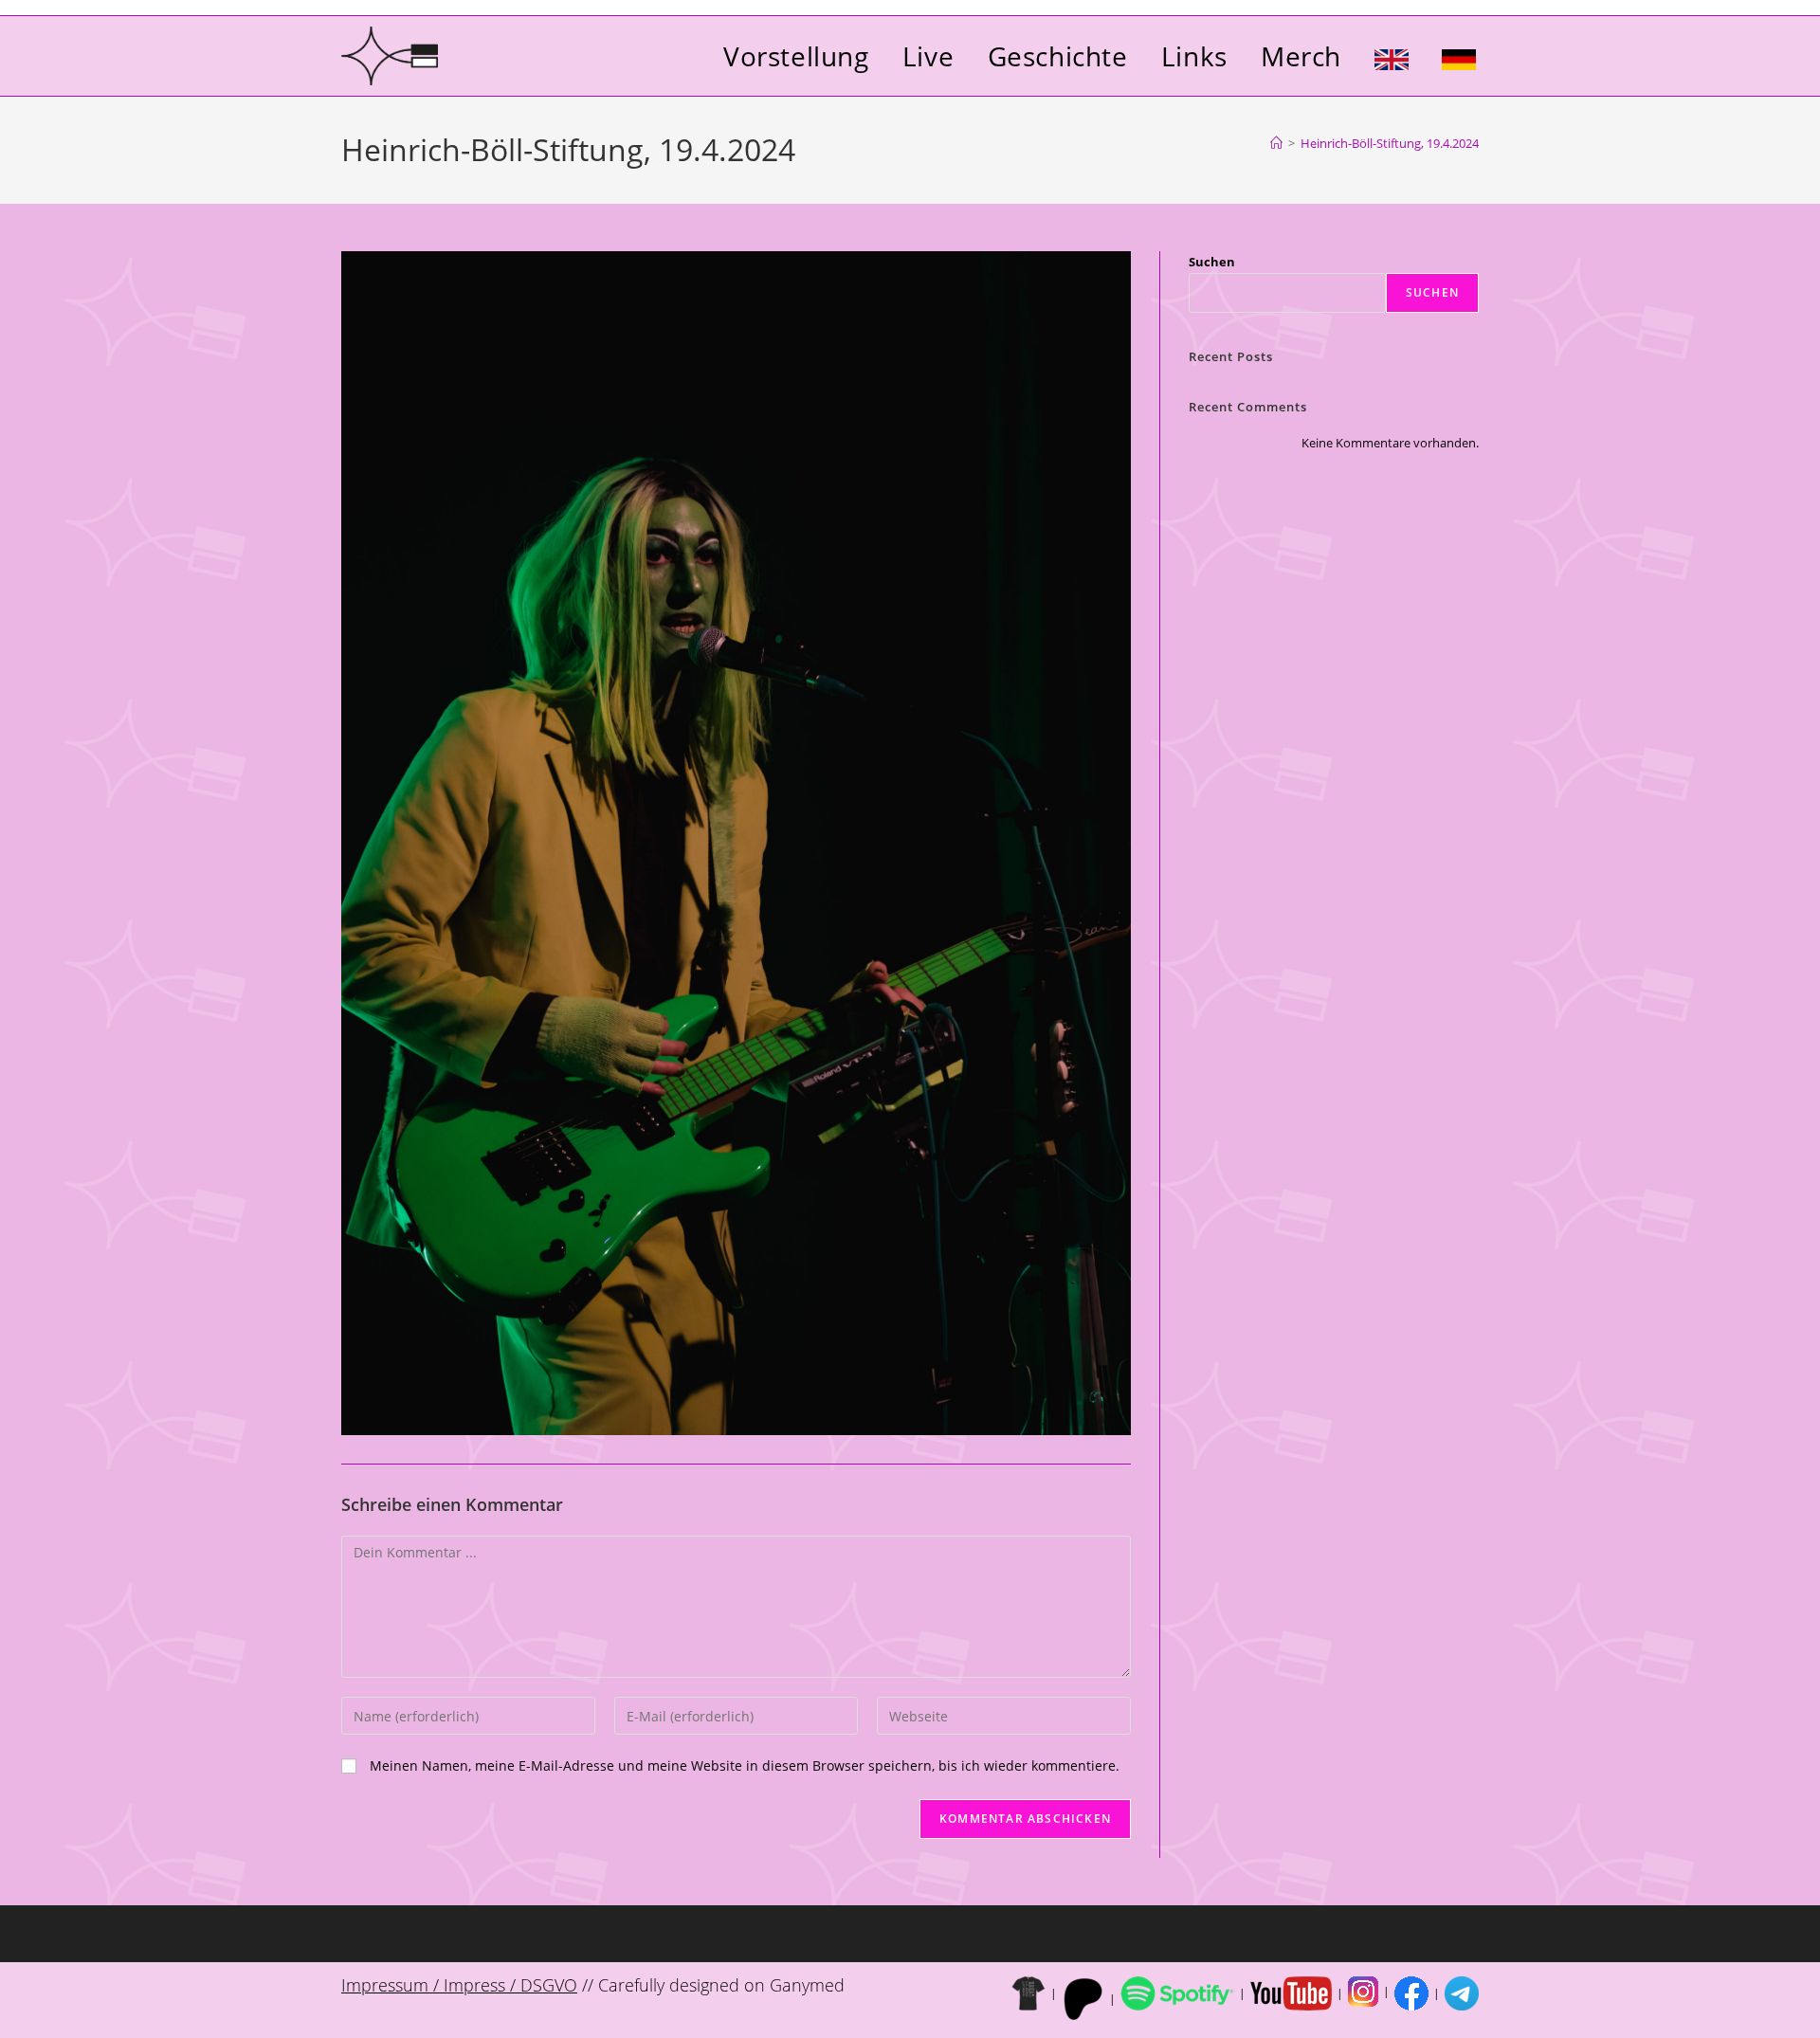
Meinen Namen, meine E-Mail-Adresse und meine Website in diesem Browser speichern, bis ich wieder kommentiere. (745, 1765)
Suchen (1212, 262)
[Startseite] (1276, 143)
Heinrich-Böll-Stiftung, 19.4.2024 (1390, 143)
